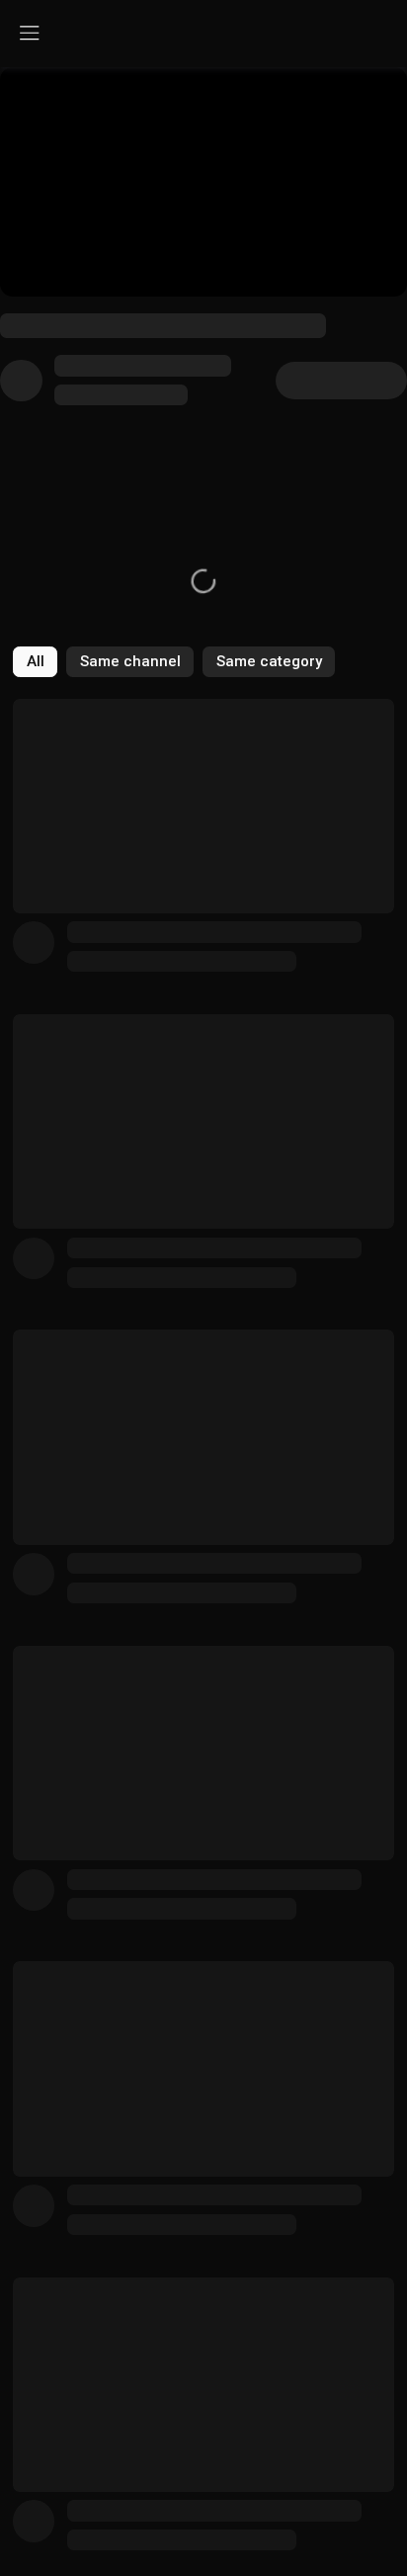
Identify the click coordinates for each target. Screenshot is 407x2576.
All (36, 661)
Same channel (130, 661)
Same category (269, 661)
